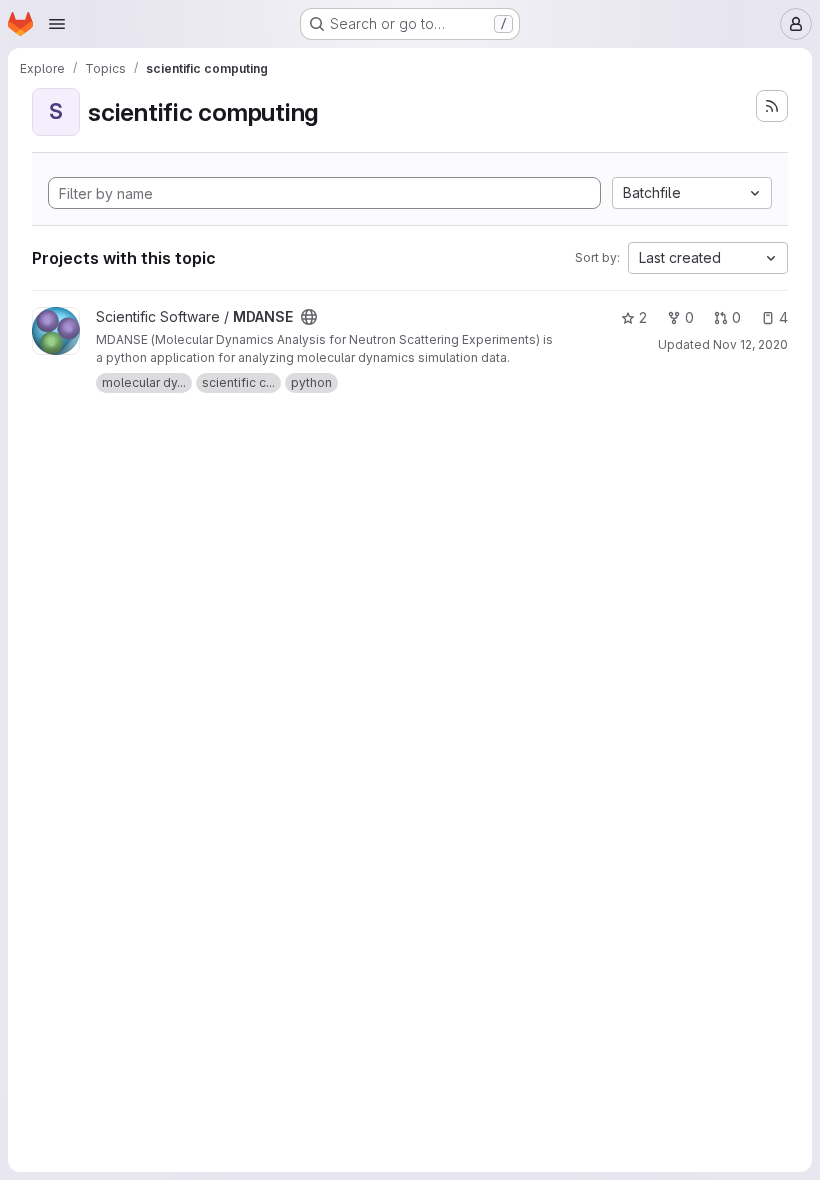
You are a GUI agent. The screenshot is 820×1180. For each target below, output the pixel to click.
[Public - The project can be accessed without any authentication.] (309, 317)
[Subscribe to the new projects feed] (772, 106)
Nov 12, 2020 (750, 344)
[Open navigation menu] (57, 24)
